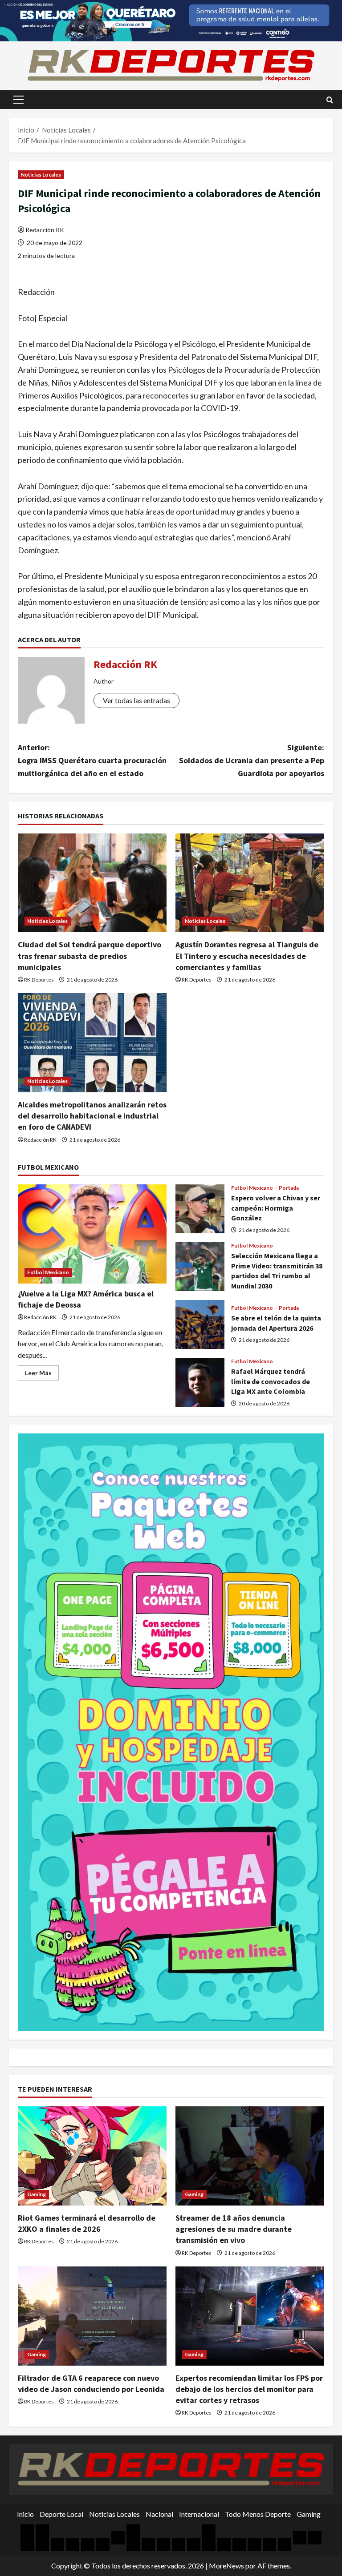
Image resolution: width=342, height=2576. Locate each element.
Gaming (37, 2194)
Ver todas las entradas (136, 700)
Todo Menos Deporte (258, 2514)
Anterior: (92, 760)
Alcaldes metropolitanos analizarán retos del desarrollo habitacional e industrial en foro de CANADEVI (92, 1116)
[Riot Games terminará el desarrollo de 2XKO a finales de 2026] (92, 2156)
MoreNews (226, 2566)
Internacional (199, 2514)
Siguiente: (252, 760)
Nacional (159, 2514)
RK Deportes (39, 980)
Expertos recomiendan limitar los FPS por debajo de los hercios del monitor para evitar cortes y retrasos (249, 2389)
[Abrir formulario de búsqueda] (330, 100)
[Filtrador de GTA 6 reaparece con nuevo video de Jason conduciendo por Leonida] (92, 2316)
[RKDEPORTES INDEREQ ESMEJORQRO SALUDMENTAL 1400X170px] (171, 20)
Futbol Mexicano (48, 1272)
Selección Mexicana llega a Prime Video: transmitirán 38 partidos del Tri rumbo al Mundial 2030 (200, 1267)
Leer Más (42, 1375)
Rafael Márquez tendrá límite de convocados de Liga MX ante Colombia (200, 1382)
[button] (18, 100)
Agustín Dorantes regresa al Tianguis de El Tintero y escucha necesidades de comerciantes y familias (247, 956)
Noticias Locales (41, 175)
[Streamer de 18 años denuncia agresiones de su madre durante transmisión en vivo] (250, 2156)
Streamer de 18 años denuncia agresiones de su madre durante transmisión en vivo (234, 2229)
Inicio (25, 2514)
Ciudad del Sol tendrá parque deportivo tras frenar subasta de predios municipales (90, 956)
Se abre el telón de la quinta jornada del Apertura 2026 (200, 1324)
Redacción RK (45, 230)
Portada (289, 1188)
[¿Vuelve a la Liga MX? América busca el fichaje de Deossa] (92, 1234)
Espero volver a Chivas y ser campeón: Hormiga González (200, 1209)
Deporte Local (61, 2514)
